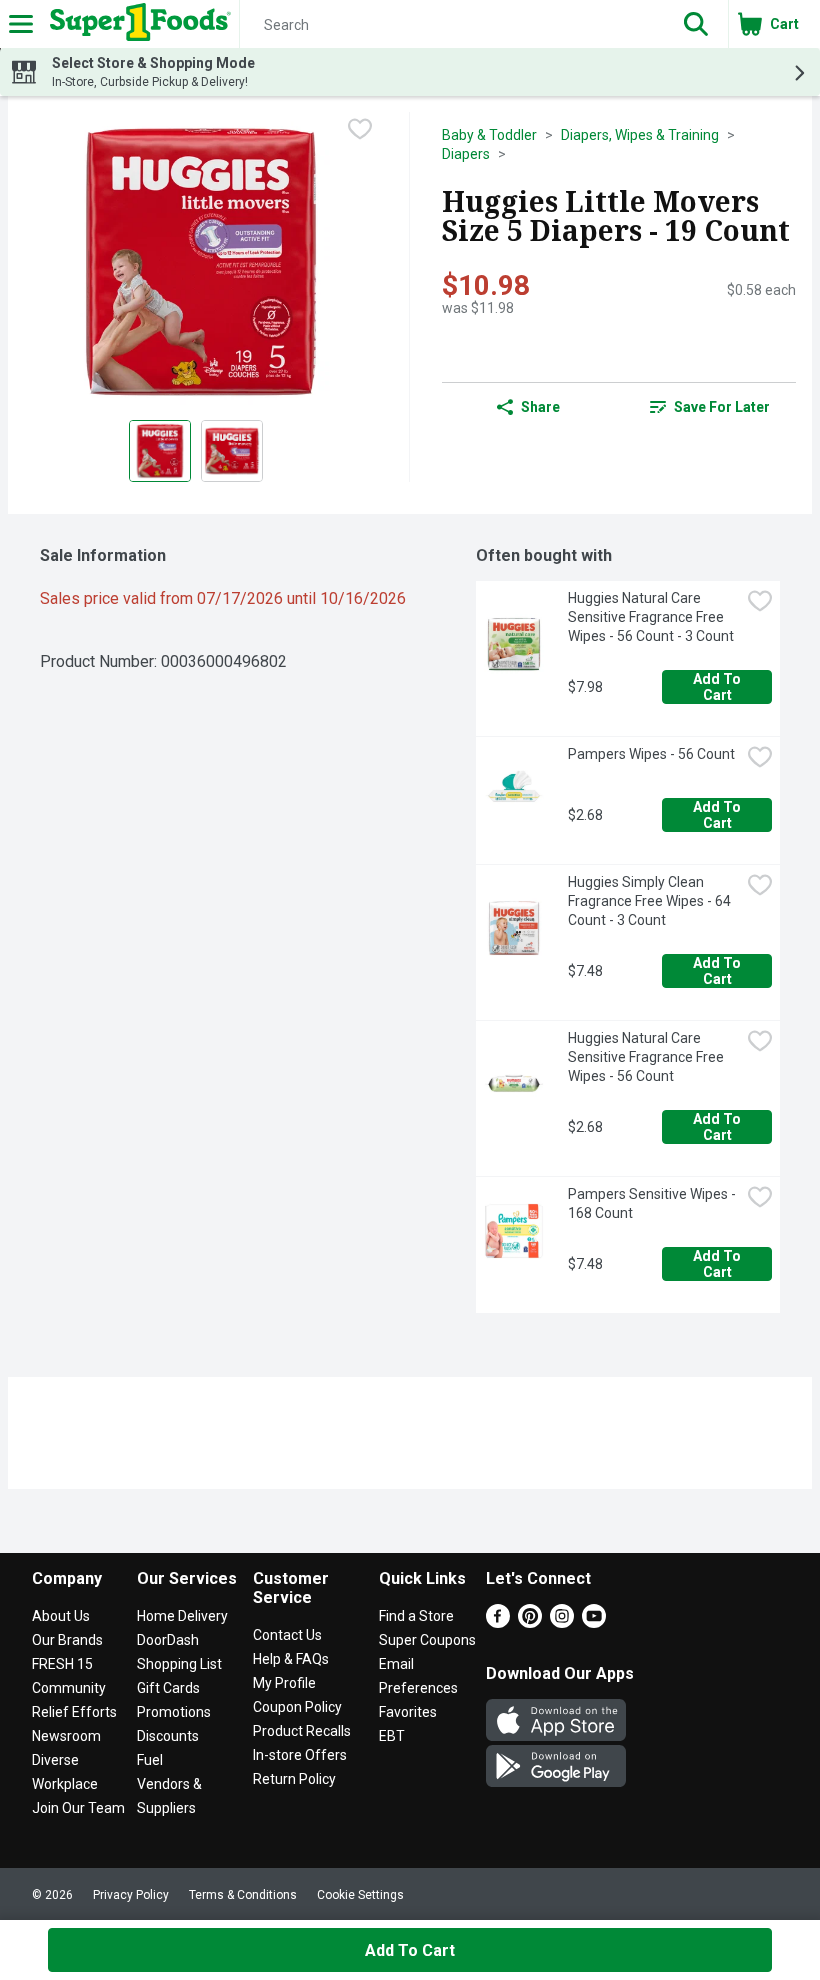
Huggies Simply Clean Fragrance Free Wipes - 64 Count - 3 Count (651, 901)
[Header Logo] (136, 24)
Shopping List (179, 1664)
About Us (61, 1616)
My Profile (284, 1683)
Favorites (408, 1712)
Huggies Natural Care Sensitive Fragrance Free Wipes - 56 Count (647, 1057)
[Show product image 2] (232, 451)
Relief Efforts (74, 1712)
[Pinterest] (530, 1622)
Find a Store (416, 1616)
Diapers (466, 154)
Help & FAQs (291, 1659)
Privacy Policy (131, 1895)
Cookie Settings (360, 1895)
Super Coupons (427, 1640)
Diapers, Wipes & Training (640, 135)
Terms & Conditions (243, 1895)
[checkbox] (360, 129)
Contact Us (287, 1635)
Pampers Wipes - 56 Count (651, 754)
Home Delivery (182, 1616)
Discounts (168, 1736)
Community (69, 1688)
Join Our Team (78, 1808)
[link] (709, 407)
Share (540, 407)
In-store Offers (300, 1755)
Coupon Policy (297, 1707)
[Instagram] (562, 1622)
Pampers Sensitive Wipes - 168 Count (653, 1203)
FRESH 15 (62, 1664)
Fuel (150, 1760)
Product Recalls (302, 1731)
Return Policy (294, 1779)
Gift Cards (168, 1688)
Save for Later (722, 407)
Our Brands (67, 1640)
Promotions (174, 1712)
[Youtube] (594, 1622)
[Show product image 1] (160, 451)
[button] (696, 24)
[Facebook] (498, 1622)
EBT (392, 1736)
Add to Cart (718, 687)
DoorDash (168, 1640)
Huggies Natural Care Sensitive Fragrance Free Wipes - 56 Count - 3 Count (651, 617)
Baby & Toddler (489, 135)
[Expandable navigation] (21, 24)
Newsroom (66, 1736)
